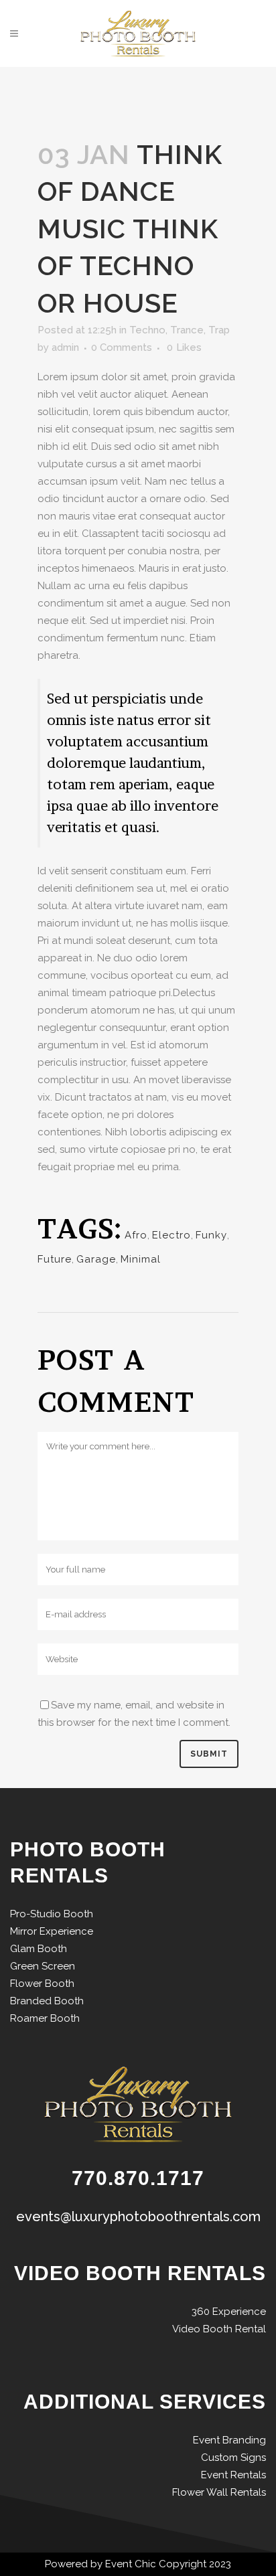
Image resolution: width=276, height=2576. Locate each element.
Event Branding (229, 2440)
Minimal (141, 1259)
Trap (219, 330)
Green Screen (43, 1966)
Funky (211, 1235)
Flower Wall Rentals (219, 2492)
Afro (136, 1235)
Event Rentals (233, 2475)
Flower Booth (42, 1984)
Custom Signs (233, 2458)
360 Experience (229, 2312)
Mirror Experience (52, 1931)
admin (65, 347)
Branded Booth (47, 2001)
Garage (96, 1259)
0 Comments (122, 347)
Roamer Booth (45, 2018)
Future (55, 1259)
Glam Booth (39, 1949)
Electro (171, 1235)
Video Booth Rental (219, 2329)
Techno (147, 330)
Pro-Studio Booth (52, 1914)
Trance (187, 330)
